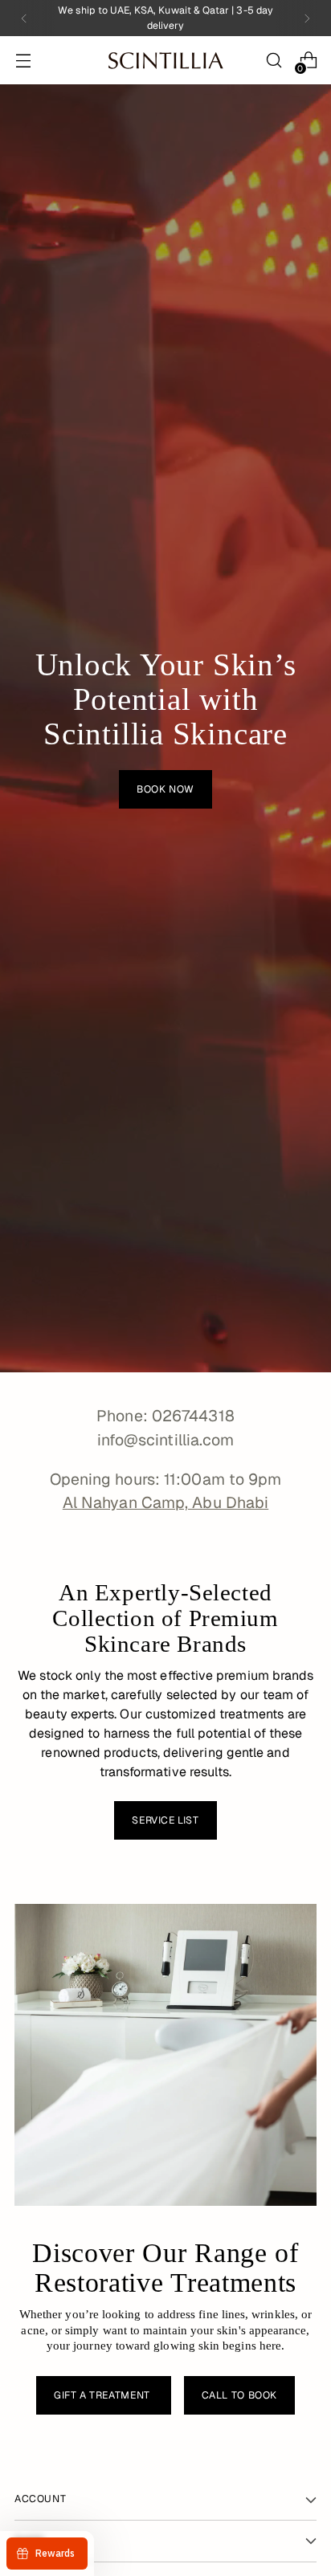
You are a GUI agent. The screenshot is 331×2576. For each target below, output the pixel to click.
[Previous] (24, 18)
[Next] (307, 18)
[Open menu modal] (23, 61)
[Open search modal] (274, 61)
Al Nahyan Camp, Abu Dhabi (165, 1502)
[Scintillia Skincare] (165, 61)
